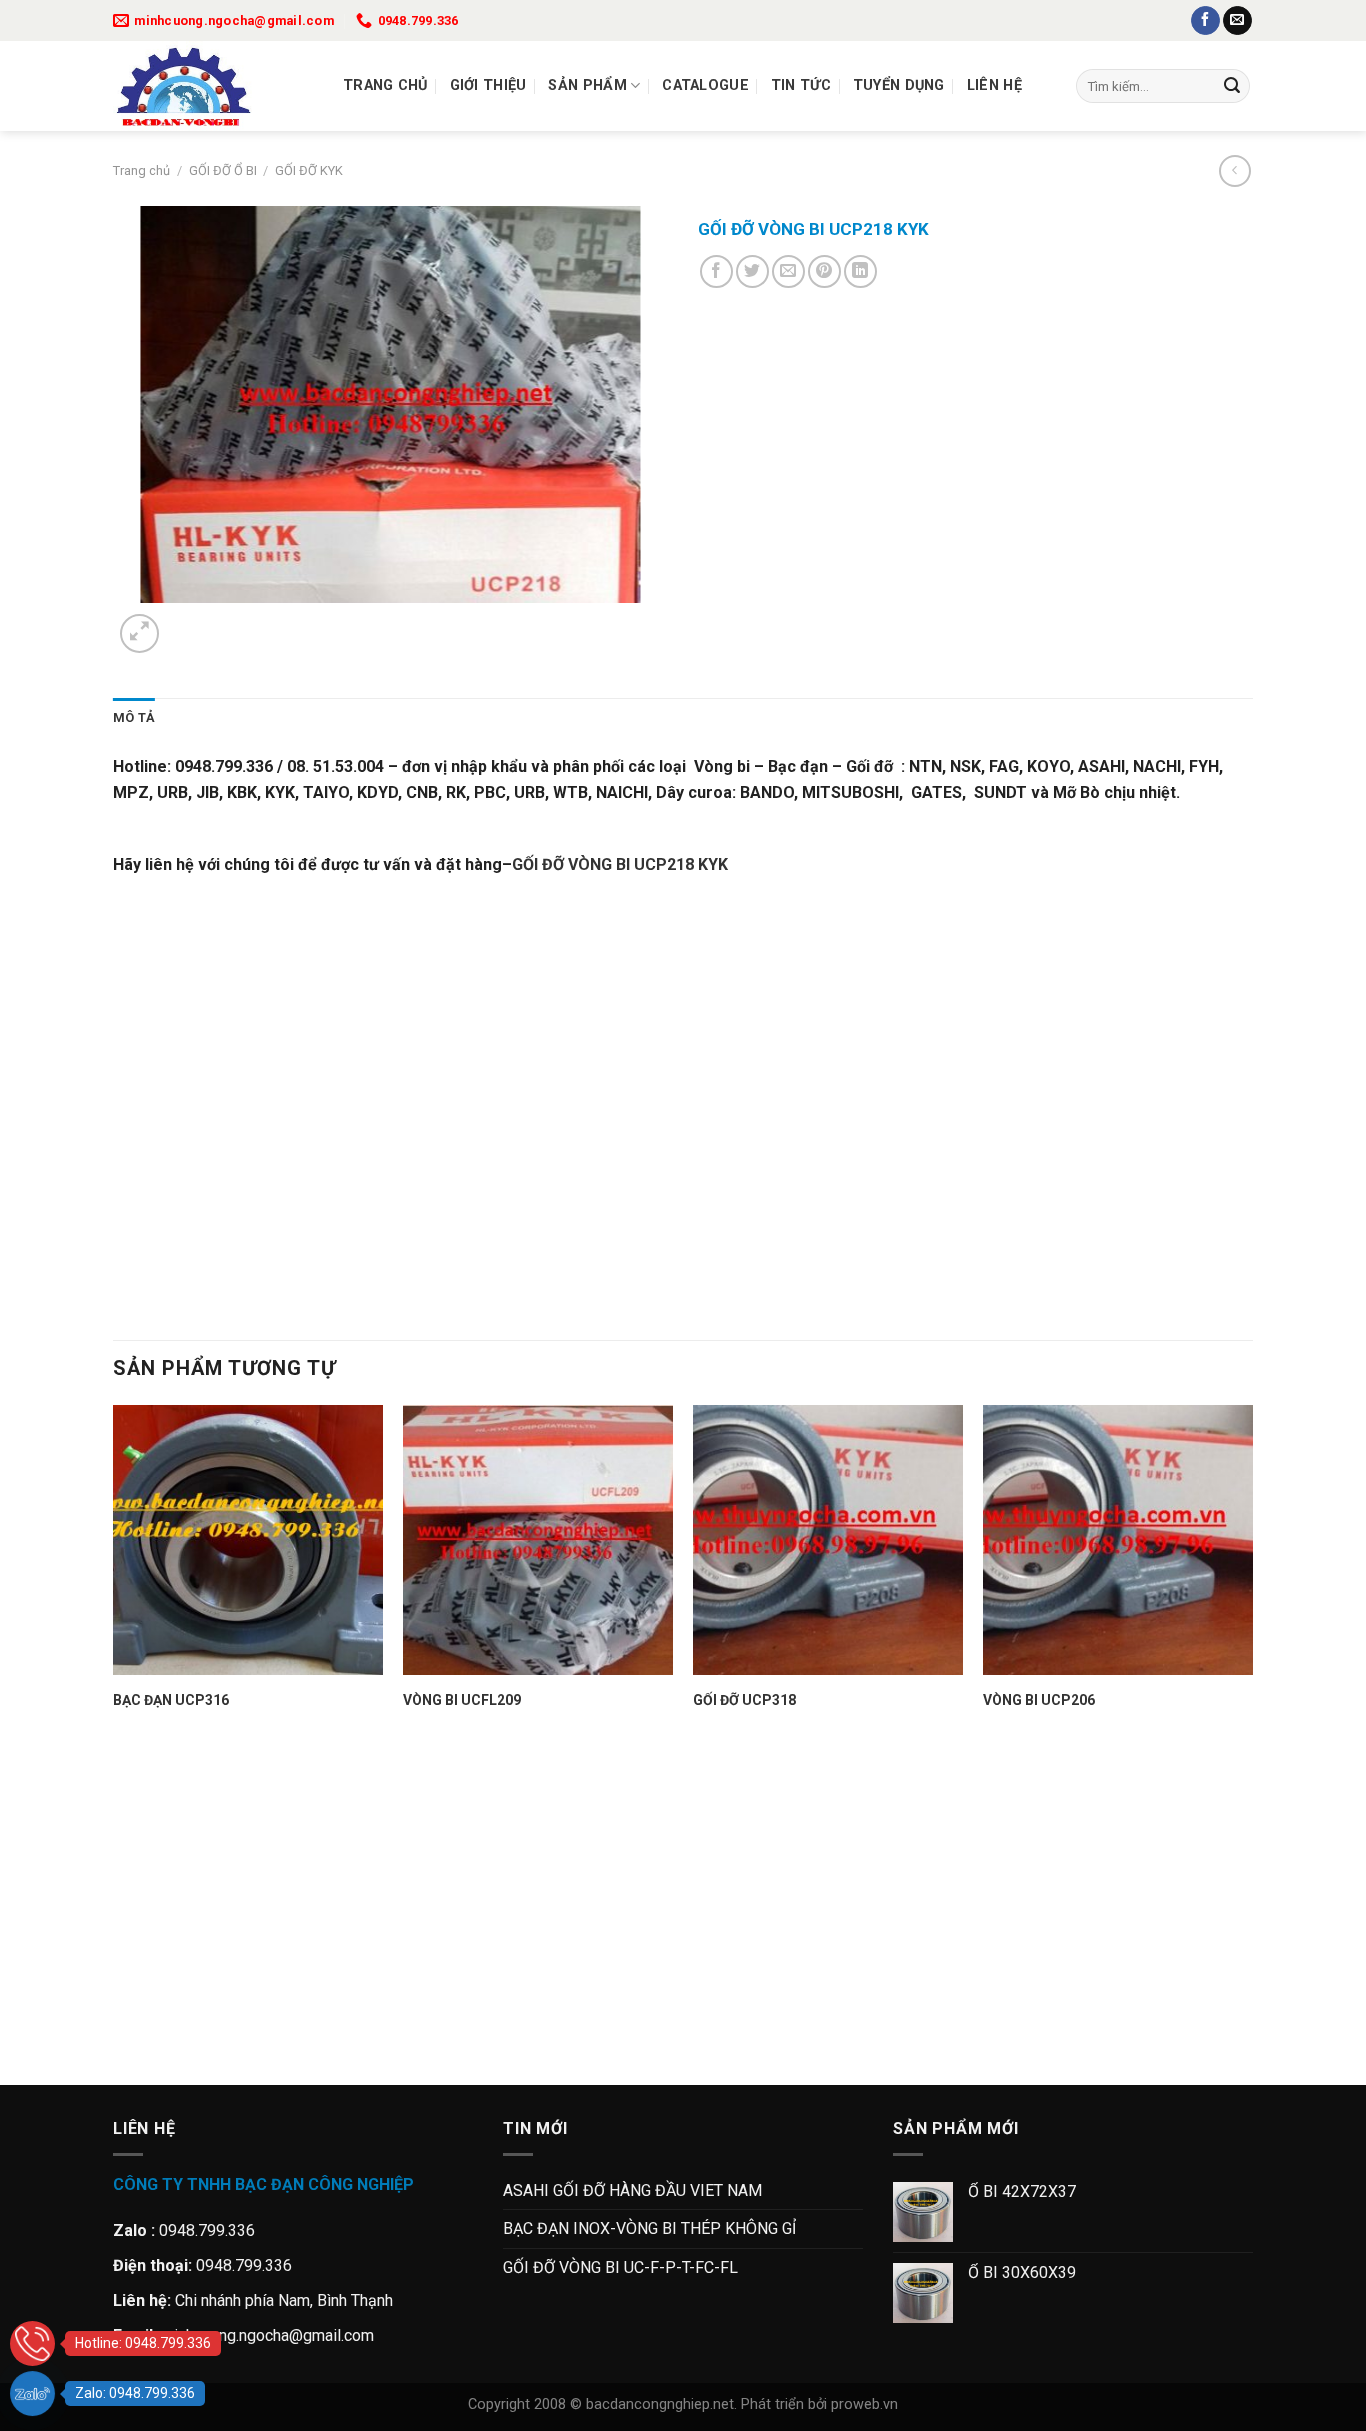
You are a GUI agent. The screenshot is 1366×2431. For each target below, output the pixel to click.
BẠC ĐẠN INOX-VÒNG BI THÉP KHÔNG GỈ (649, 2228)
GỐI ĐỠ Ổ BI (223, 170)
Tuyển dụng (899, 85)
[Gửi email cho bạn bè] (788, 271)
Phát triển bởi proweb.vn (819, 2404)
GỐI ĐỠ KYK (309, 170)
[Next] (187, 622)
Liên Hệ (994, 85)
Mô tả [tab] (134, 717)
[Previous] (122, 2050)
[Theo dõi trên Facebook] (1205, 21)
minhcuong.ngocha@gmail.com (267, 2335)
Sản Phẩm (587, 85)
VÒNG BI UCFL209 (462, 1700)
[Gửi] (1232, 86)
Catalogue (705, 85)
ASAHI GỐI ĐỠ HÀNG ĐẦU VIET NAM (632, 2190)
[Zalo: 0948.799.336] (32, 2393)
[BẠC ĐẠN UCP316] (248, 1540)
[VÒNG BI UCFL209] (538, 1540)
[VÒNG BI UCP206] (1118, 1540)
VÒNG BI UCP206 (1039, 1700)
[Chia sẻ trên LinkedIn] (860, 271)
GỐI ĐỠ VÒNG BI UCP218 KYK (619, 864)
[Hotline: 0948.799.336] (32, 2343)
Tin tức (801, 85)
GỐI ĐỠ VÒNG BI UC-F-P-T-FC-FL (620, 2267)
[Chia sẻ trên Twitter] (752, 271)
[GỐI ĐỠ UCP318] (828, 1540)
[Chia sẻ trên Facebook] (716, 271)
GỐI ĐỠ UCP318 (744, 1700)
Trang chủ (385, 85)
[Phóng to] (139, 633)
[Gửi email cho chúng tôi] (1237, 21)
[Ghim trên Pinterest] (824, 271)
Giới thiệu (488, 85)
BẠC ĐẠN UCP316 (171, 1700)
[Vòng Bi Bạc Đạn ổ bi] (213, 86)
